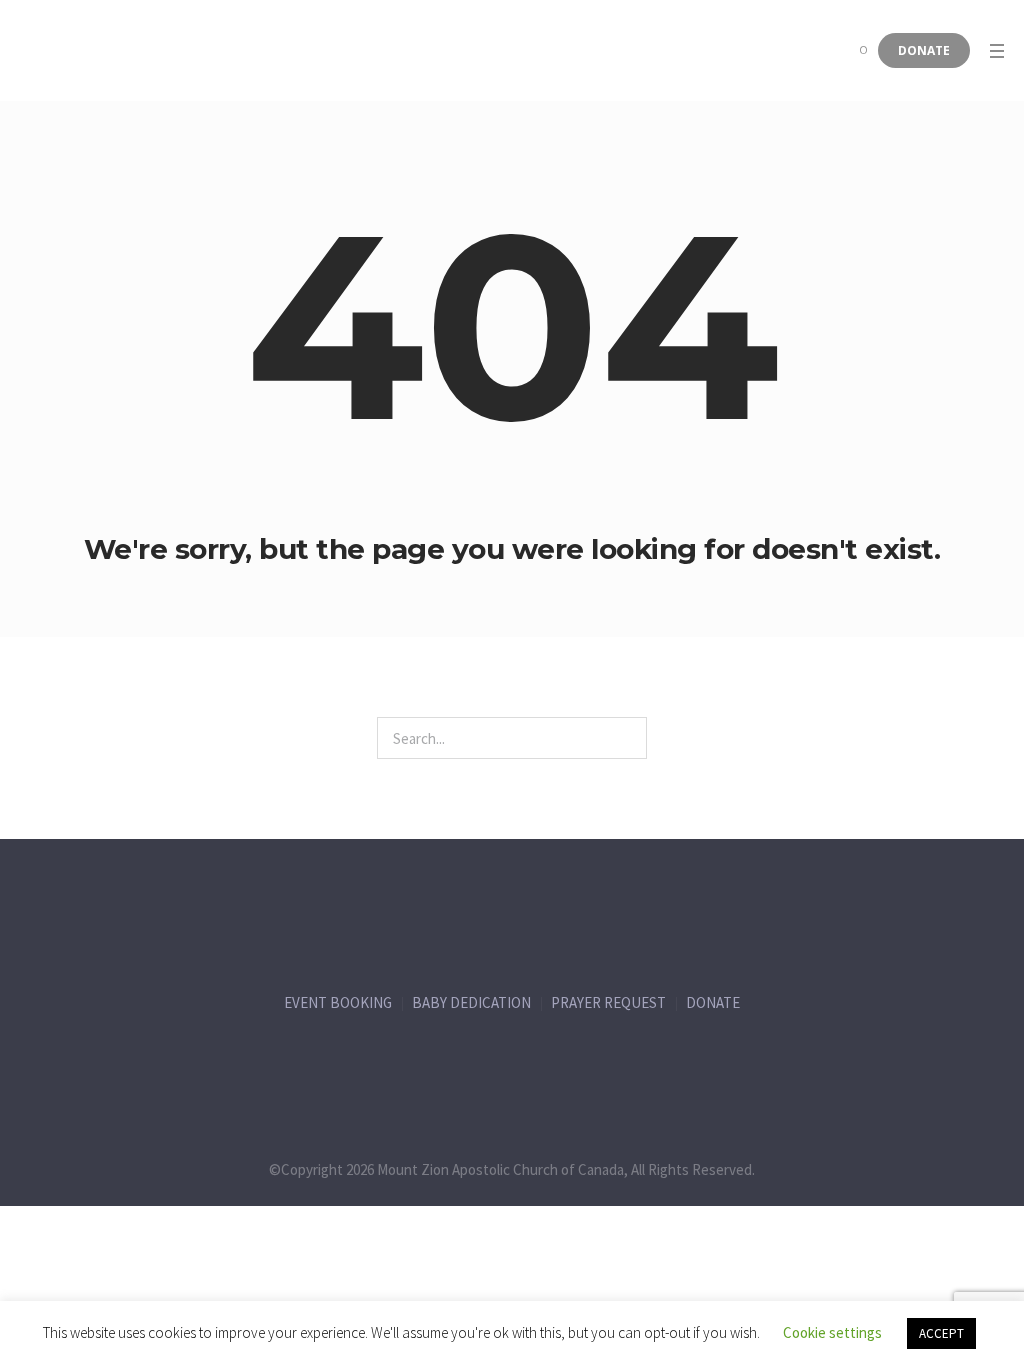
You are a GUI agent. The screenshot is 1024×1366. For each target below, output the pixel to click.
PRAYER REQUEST (608, 1002)
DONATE (713, 1002)
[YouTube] (637, 1064)
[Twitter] (471, 1064)
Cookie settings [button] (832, 1332)
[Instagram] (554, 1064)
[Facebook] (388, 1064)
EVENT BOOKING (338, 1002)
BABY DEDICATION (471, 1002)
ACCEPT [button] (941, 1333)
